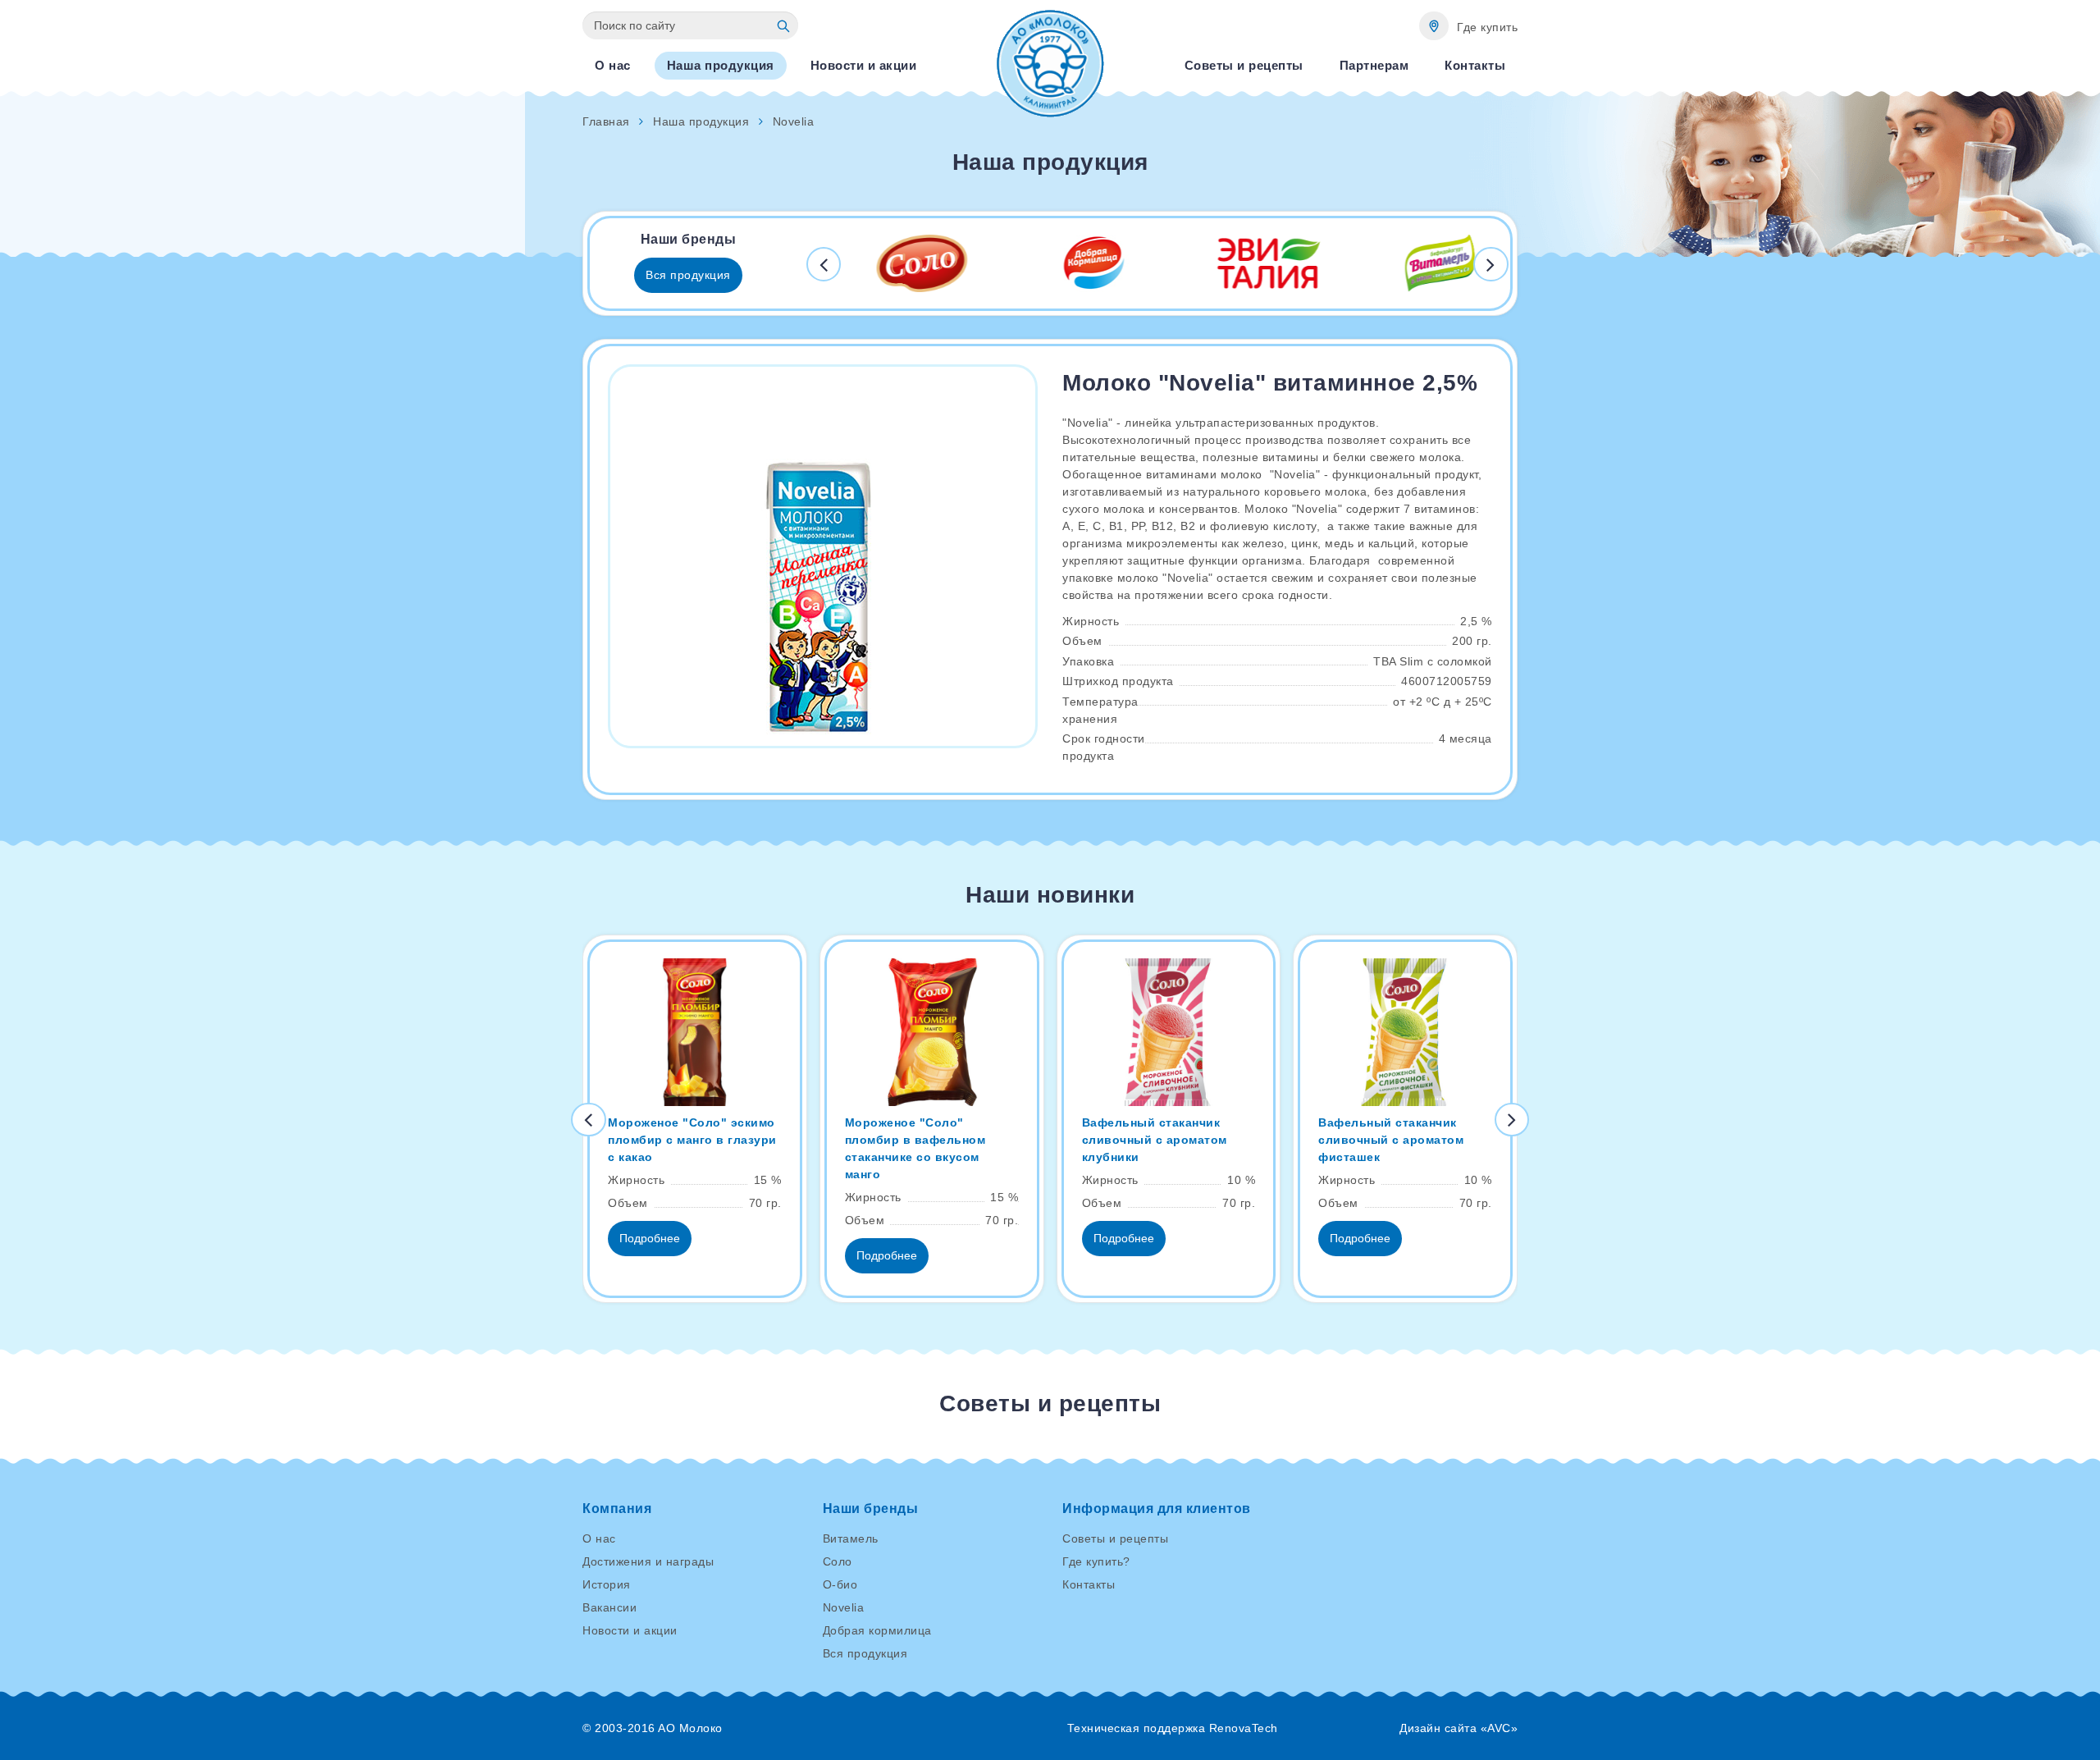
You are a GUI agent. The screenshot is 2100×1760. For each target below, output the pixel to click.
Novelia (844, 1607)
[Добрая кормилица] (1071, 263)
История (607, 1584)
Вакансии (609, 1607)
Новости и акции (630, 1630)
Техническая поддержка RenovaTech (1173, 1728)
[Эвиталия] (1244, 263)
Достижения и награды (648, 1561)
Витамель (851, 1538)
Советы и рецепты (1115, 1538)
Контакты (1089, 1584)
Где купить (1487, 27)
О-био (840, 1584)
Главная (606, 121)
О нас (599, 1538)
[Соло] (898, 263)
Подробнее (650, 1238)
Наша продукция (701, 121)
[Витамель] (1417, 263)
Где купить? (1096, 1561)
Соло (838, 1561)
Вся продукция (688, 275)
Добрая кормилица (877, 1630)
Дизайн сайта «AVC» (1459, 1728)
